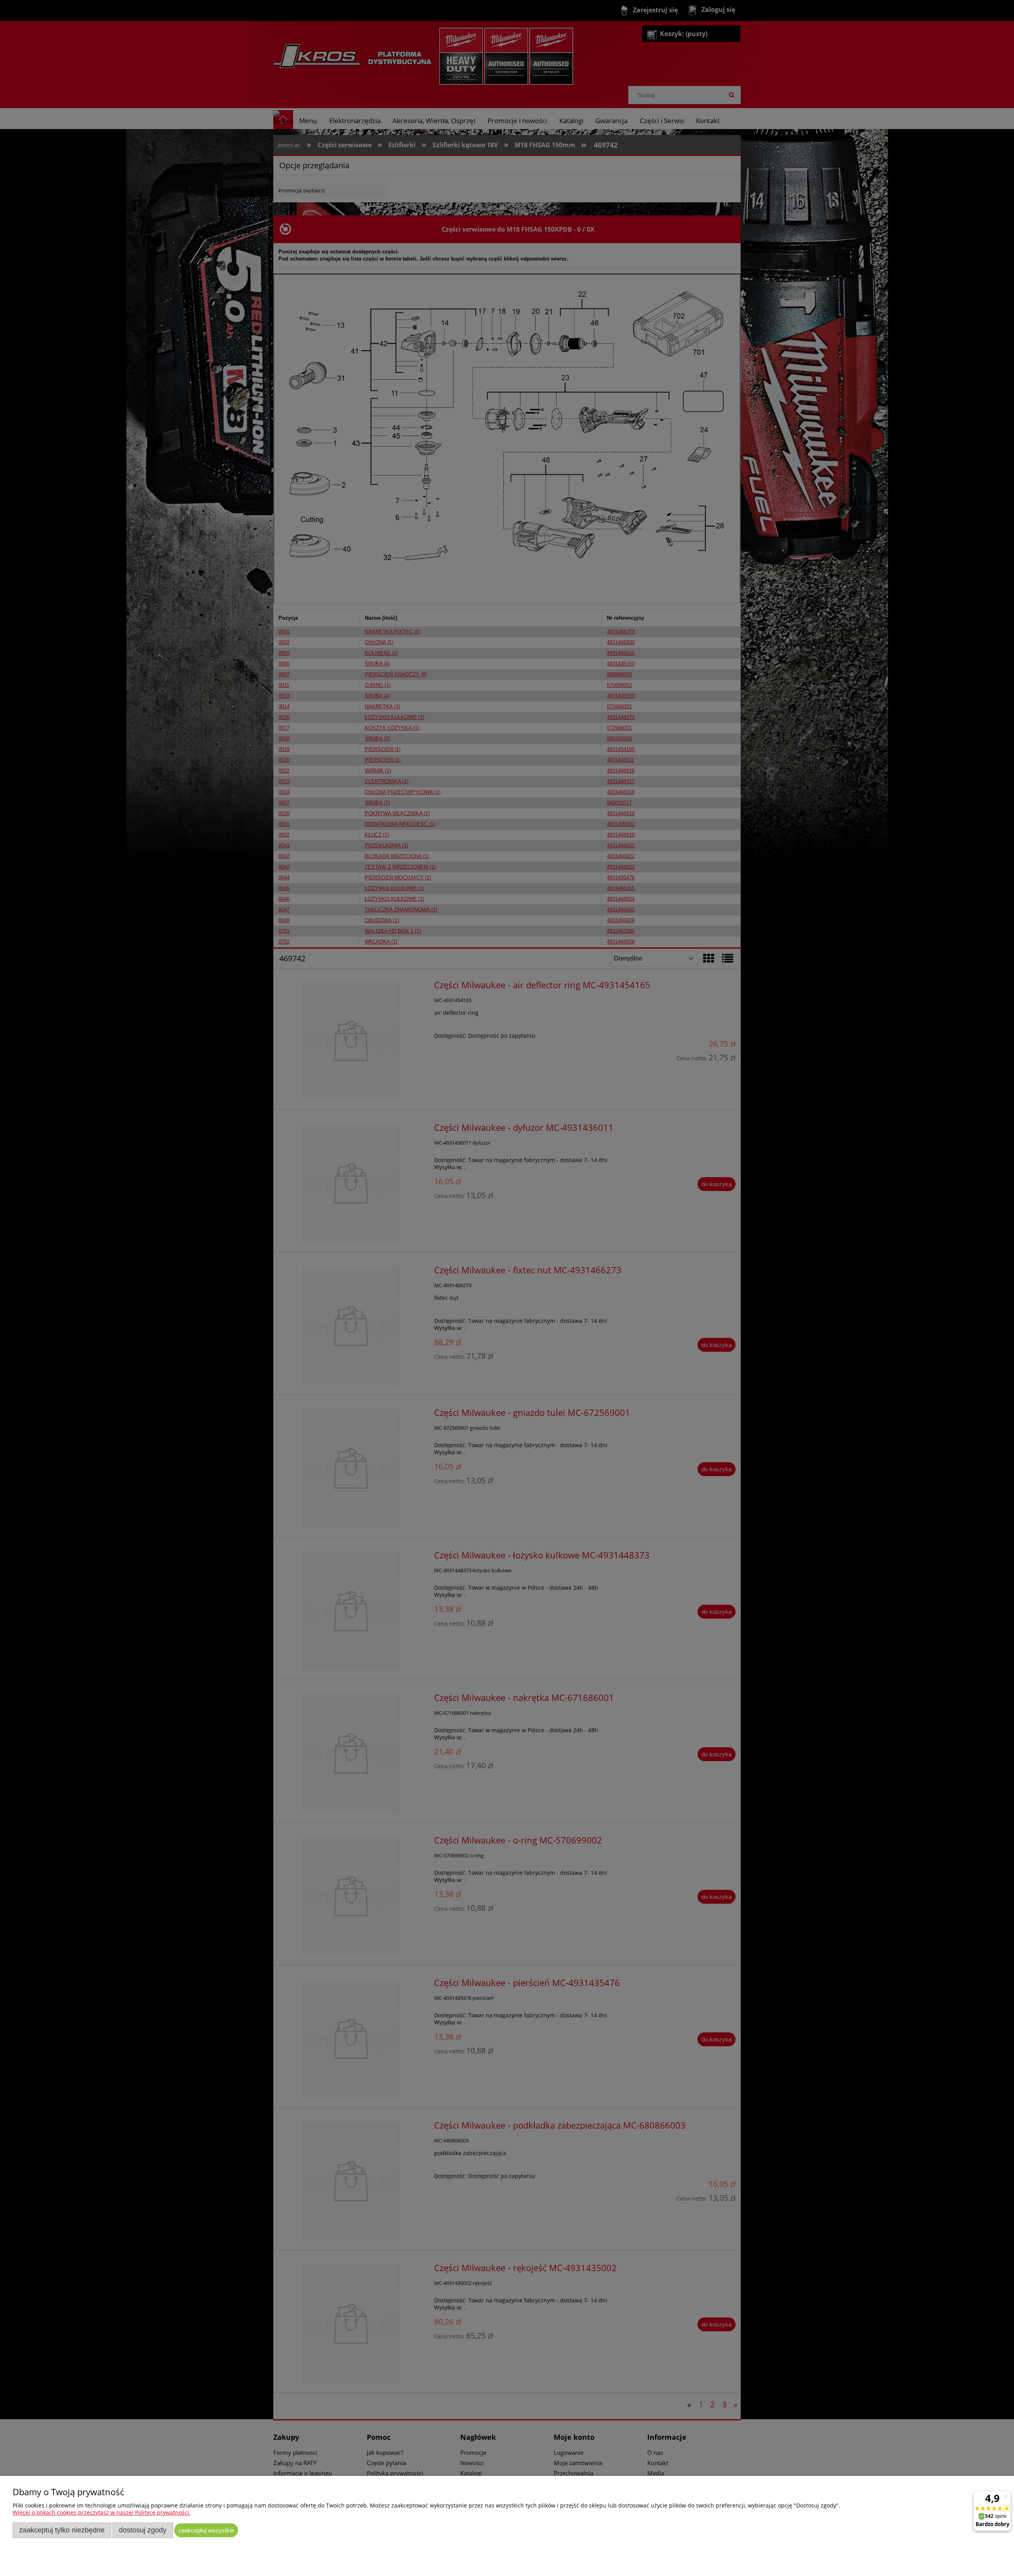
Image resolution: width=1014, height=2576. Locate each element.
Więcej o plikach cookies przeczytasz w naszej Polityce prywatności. (102, 2512)
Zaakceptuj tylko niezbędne (62, 2530)
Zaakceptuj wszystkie (206, 2530)
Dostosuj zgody (143, 2530)
